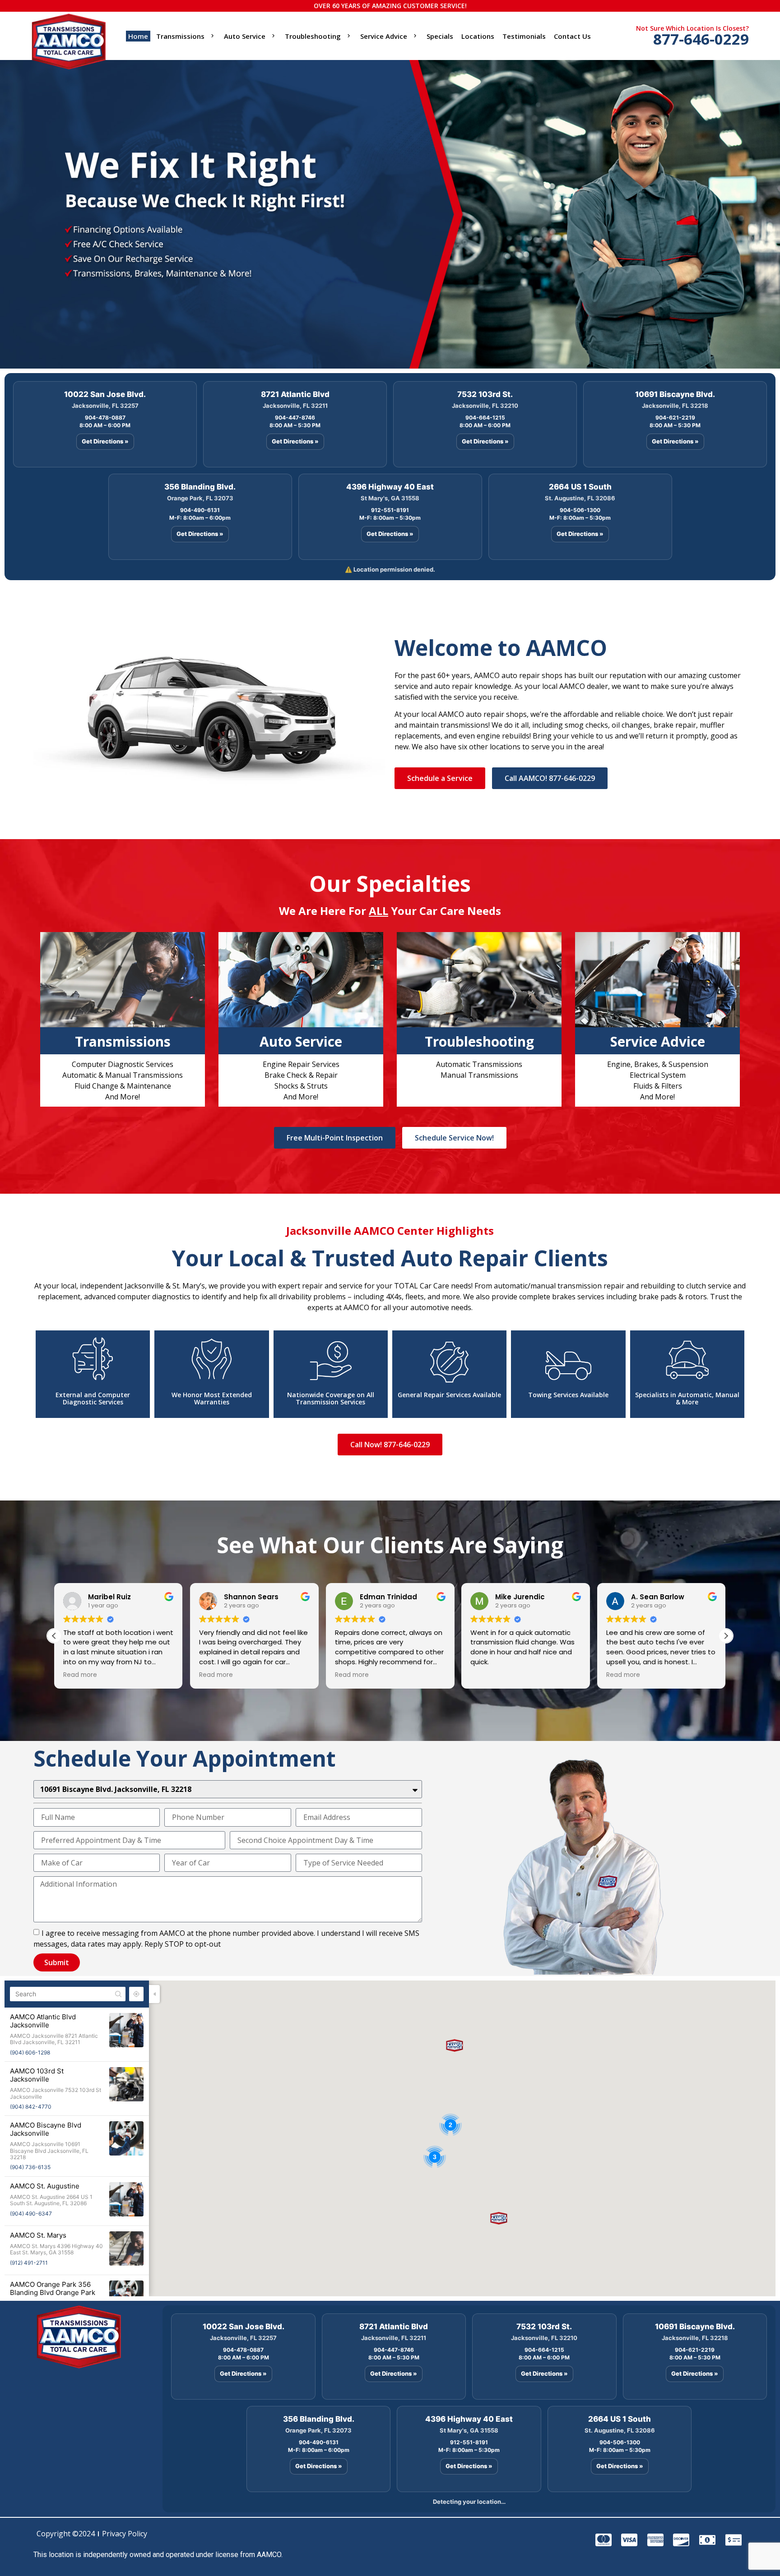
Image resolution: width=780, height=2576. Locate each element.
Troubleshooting (313, 36)
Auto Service (245, 36)
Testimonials (524, 36)
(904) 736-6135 (30, 2167)
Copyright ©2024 (66, 2534)
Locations (478, 36)
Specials (440, 36)
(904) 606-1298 (30, 2052)
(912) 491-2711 (29, 2263)
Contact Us (572, 36)
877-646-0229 (701, 39)
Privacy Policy (125, 2534)
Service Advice (384, 36)
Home (138, 36)
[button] (726, 1636)
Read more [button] (80, 1675)
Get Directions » (105, 441)
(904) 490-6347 (31, 2214)
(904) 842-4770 (31, 2107)
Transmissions (180, 36)
